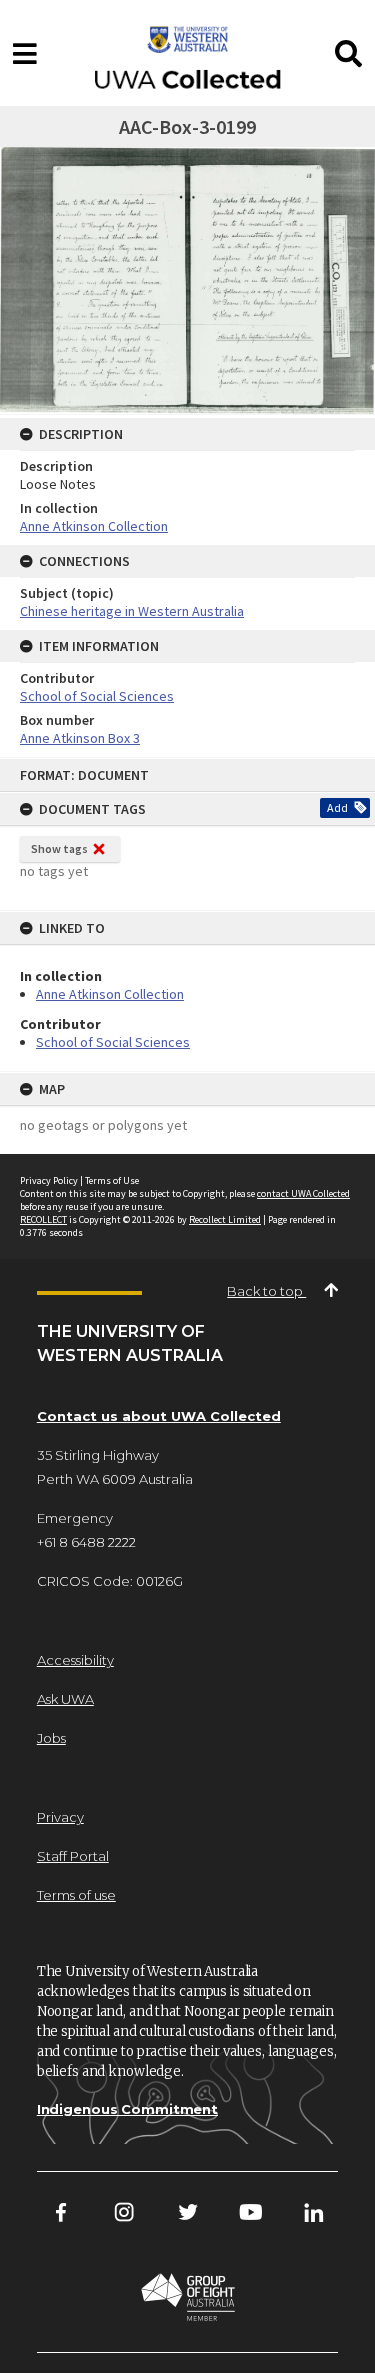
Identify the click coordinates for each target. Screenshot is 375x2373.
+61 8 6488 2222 (86, 1542)
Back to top (266, 1291)
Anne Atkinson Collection (110, 994)
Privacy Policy (49, 1180)
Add (337, 807)
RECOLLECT (43, 1219)
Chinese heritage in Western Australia (132, 611)
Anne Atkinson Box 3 (80, 738)
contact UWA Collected (303, 1193)
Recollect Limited (225, 1219)
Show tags (59, 848)
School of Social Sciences (113, 1042)
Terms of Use (112, 1180)
